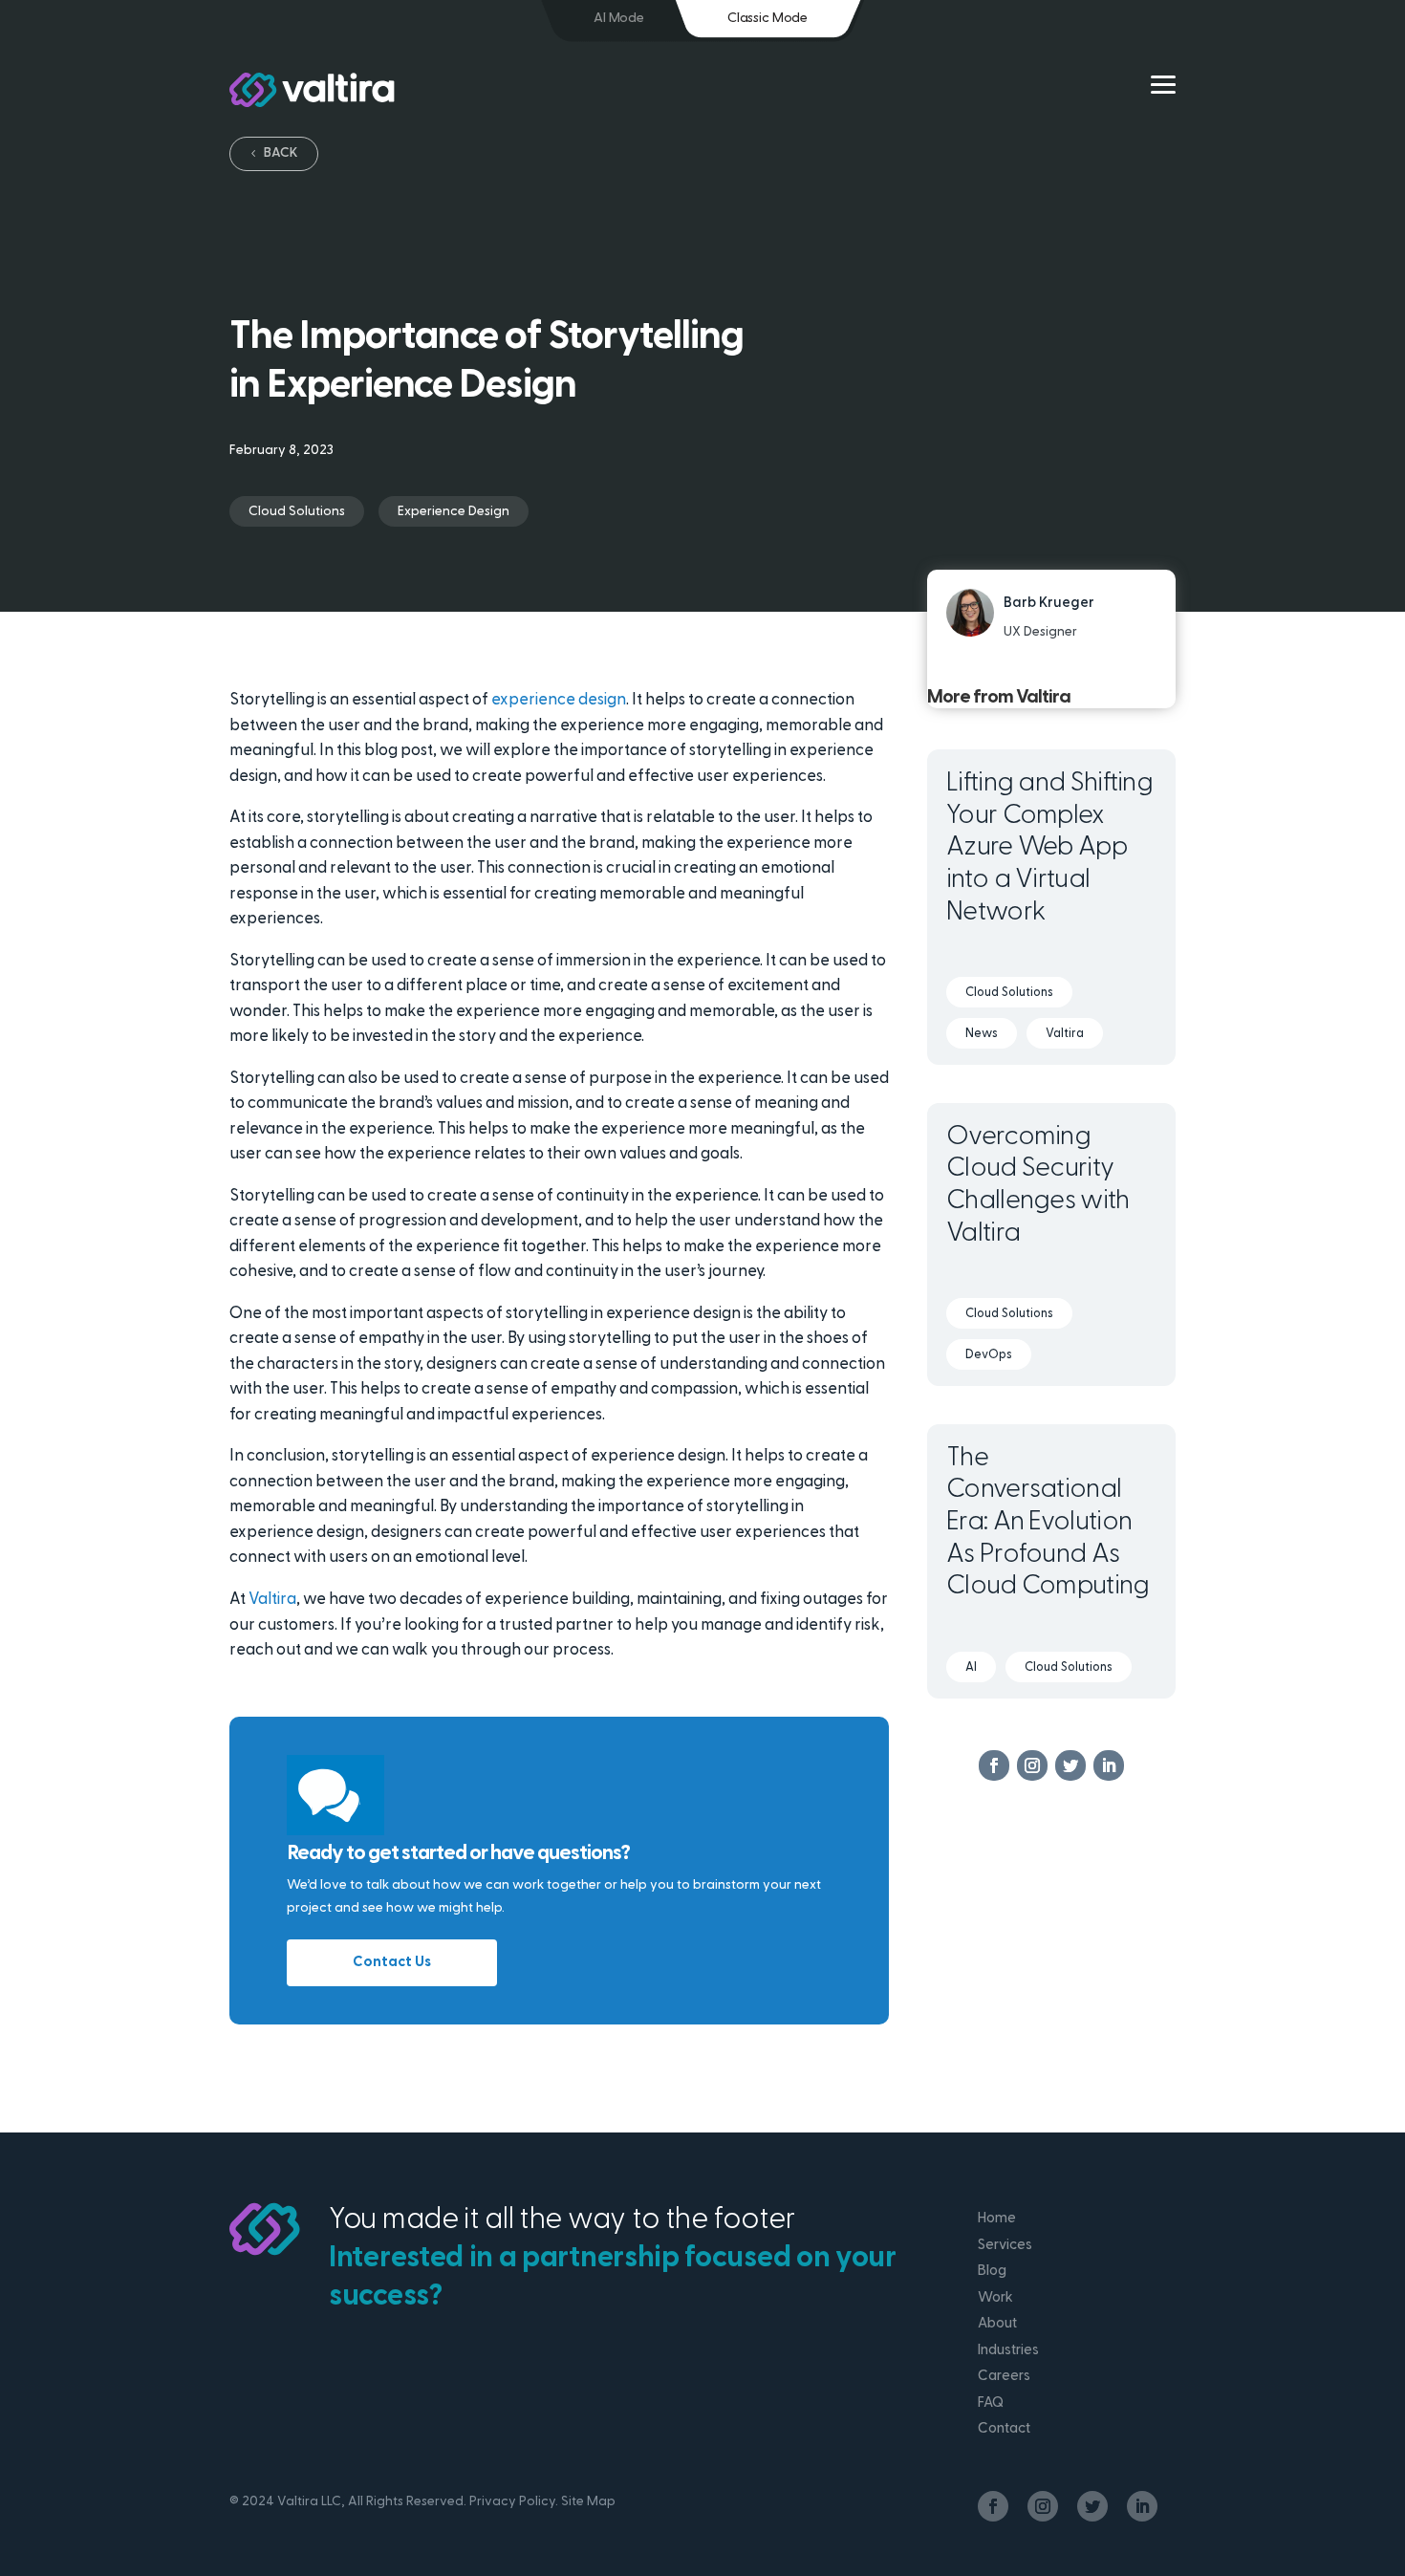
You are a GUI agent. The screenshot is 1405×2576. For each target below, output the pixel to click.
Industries (1008, 2351)
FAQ (991, 2403)
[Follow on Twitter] (1070, 1765)
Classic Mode (767, 19)
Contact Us (392, 1963)
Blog (992, 2272)
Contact (1004, 2429)
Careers (1004, 2377)
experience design (559, 700)
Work (995, 2298)
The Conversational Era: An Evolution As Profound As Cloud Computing (1048, 1523)
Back (281, 153)
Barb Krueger (1049, 604)
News (982, 1034)
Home (997, 2219)
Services (1005, 2246)
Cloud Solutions (297, 512)
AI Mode (619, 19)
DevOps (989, 1355)
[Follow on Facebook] (994, 1765)
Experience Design (454, 512)
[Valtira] (312, 90)
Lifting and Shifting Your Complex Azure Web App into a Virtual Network (1049, 848)
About (997, 2324)
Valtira (272, 1600)
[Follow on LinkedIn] (1109, 1765)
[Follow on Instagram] (1032, 1765)
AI (971, 1667)
